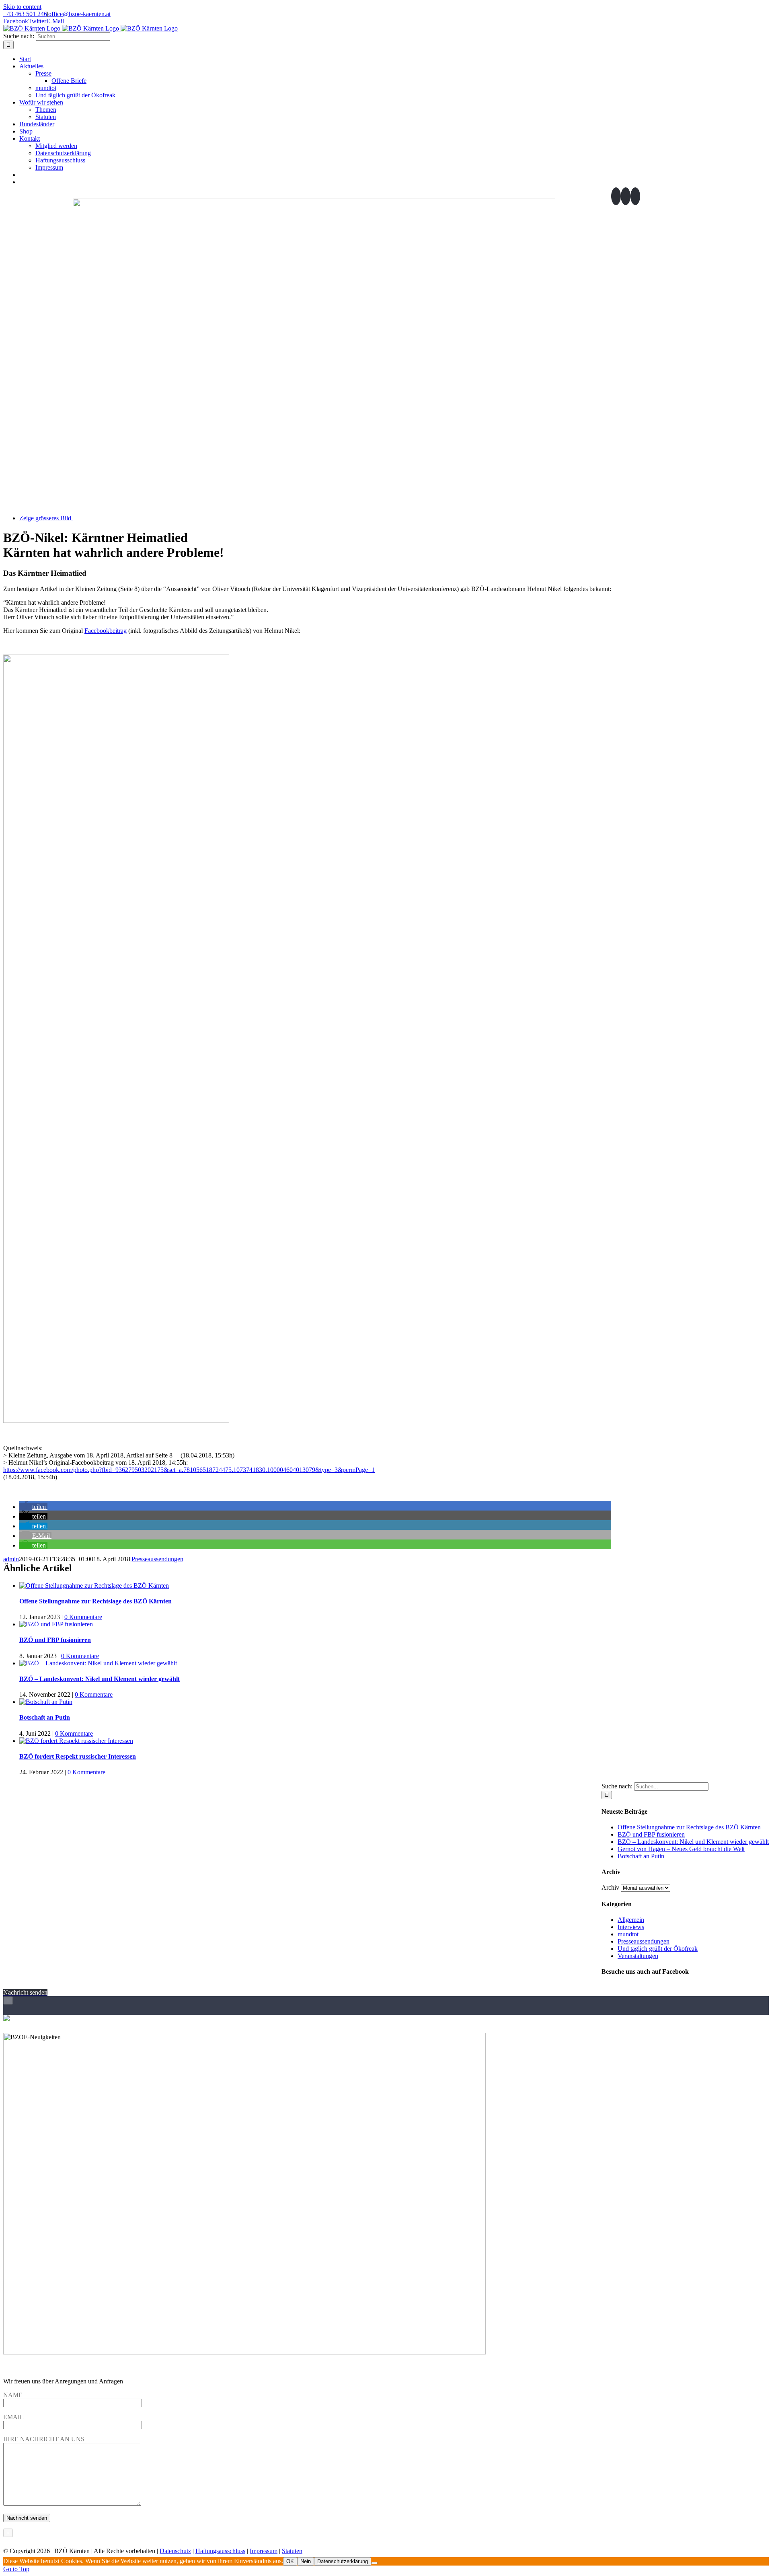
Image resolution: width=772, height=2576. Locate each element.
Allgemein (631, 1920)
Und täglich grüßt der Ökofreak (658, 1949)
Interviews (631, 1927)
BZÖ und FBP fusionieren (55, 1640)
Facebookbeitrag (106, 631)
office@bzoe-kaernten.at (79, 14)
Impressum (264, 2551)
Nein (306, 2561)
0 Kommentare (83, 1617)
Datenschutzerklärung (343, 2561)
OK (290, 2561)
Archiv (610, 1887)
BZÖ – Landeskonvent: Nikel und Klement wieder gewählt (100, 1679)
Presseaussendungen (157, 1559)
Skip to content (22, 7)
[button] (33, 1507)
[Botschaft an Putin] (46, 1702)
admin (11, 1559)
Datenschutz (175, 2551)
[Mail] (635, 196)
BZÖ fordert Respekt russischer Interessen (78, 1756)
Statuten (292, 2551)
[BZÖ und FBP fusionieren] (56, 1624)
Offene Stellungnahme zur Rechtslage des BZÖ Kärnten (95, 1601)
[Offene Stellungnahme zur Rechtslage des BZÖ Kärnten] (94, 1586)
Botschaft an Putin (45, 1717)
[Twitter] (626, 196)
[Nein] (374, 2563)
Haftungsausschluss (220, 2551)
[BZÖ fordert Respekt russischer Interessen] (76, 1741)
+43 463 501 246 (25, 14)
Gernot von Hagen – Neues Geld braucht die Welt (681, 1849)
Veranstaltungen (638, 1956)
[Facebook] (616, 196)
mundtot (628, 1934)
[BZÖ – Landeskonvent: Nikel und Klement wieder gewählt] (98, 1663)
